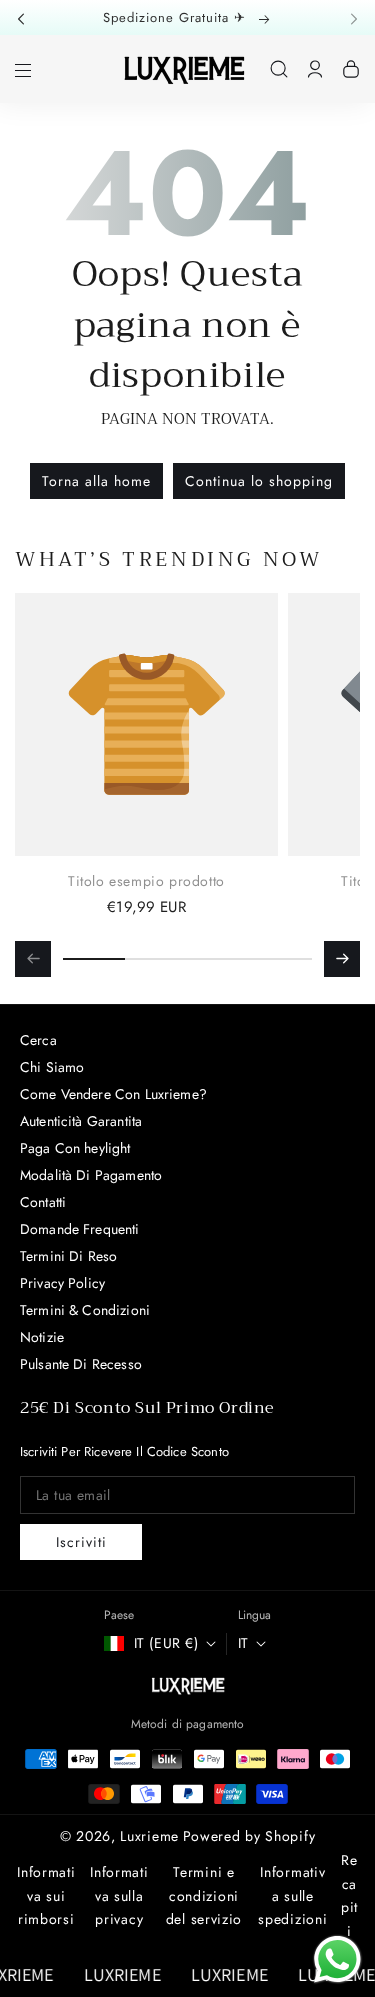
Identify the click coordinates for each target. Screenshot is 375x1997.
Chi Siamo (52, 1067)
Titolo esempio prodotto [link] (146, 881)
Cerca (38, 1040)
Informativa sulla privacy (119, 1896)
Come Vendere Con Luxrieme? (113, 1094)
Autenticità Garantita (81, 1121)
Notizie (42, 1337)
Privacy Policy (62, 1283)
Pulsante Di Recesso (81, 1364)
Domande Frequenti (80, 1229)
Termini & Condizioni (85, 1310)
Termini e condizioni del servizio (204, 1896)
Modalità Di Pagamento (91, 1175)
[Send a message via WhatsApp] (337, 1959)
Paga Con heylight (75, 1148)
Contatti (43, 1202)
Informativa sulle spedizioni (292, 1896)
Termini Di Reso (68, 1256)
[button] (27, 17)
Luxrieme (149, 1836)
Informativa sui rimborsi (46, 1896)
